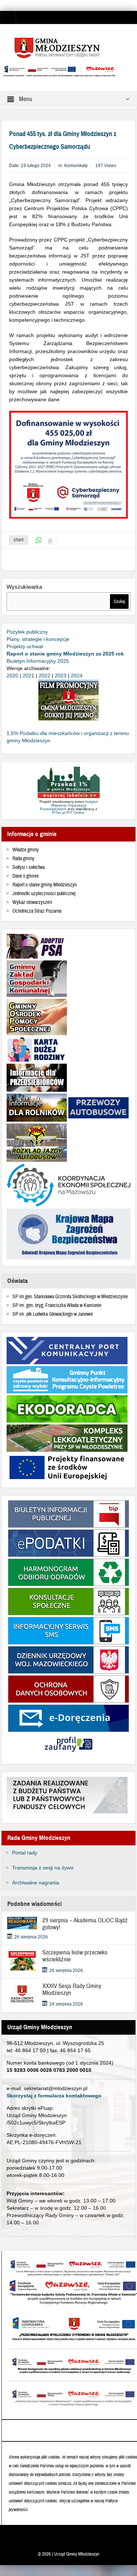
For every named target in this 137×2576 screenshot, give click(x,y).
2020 (12, 676)
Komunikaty (76, 166)
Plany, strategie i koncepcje (38, 639)
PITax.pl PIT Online (68, 813)
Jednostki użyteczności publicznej (44, 894)
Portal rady (25, 1853)
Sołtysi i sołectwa (28, 867)
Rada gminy (23, 859)
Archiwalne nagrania (36, 1883)
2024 (77, 676)
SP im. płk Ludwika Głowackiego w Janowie (53, 1314)
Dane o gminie (26, 876)
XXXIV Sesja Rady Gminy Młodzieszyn (72, 1989)
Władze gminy (26, 850)
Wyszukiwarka (24, 587)
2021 (28, 676)
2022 (45, 676)
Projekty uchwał (25, 646)
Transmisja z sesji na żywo (43, 1868)
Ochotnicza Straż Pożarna (37, 911)
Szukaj (119, 602)
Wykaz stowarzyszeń (32, 902)
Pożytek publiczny (27, 632)
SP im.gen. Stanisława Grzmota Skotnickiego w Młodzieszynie (70, 1297)
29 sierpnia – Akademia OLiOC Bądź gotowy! (85, 1924)
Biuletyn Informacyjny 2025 (38, 661)
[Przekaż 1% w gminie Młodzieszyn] (69, 783)
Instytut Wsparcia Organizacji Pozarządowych (69, 805)
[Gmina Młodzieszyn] (69, 47)
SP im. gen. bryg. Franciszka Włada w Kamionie (57, 1306)
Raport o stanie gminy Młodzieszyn (45, 885)
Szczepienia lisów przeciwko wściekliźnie (75, 1956)
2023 (61, 676)
